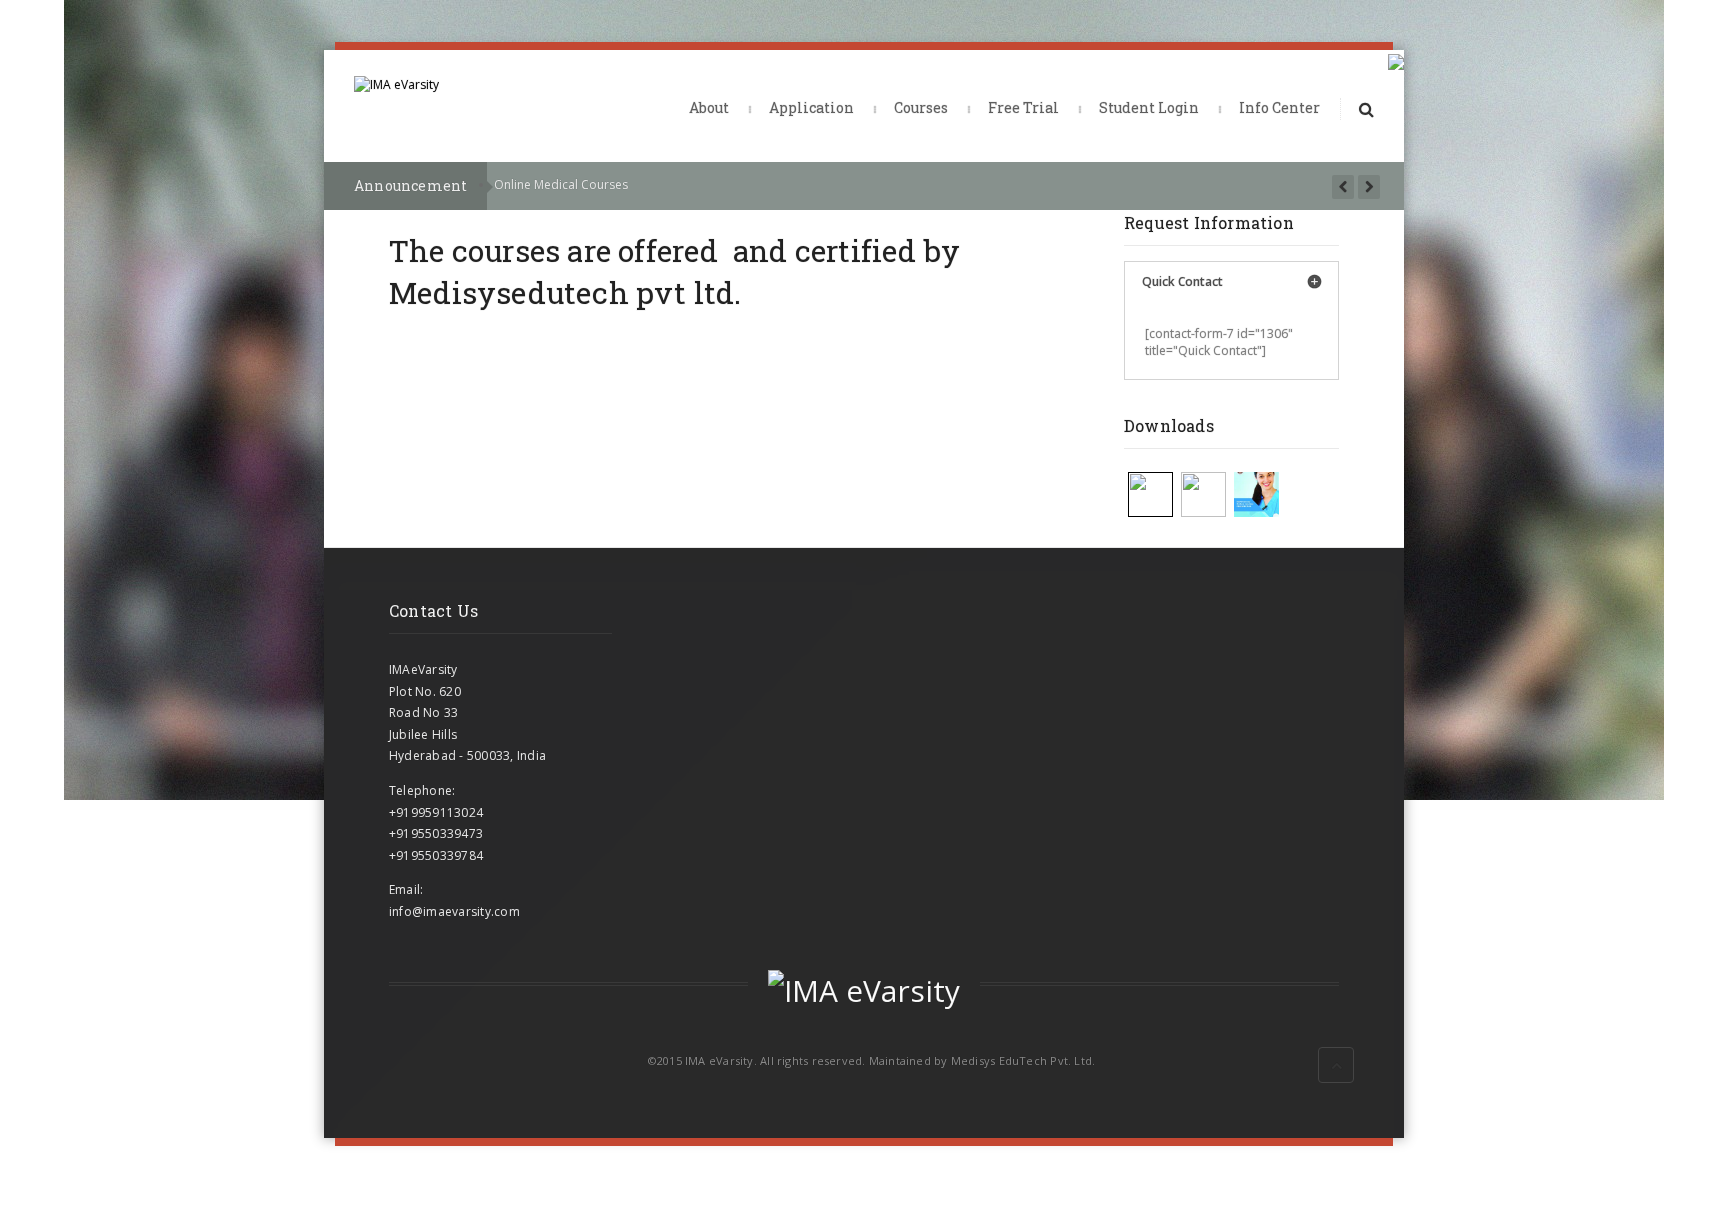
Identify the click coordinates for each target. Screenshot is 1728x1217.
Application (811, 107)
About (709, 107)
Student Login (1149, 107)
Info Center (1279, 107)
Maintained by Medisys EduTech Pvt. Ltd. (982, 1060)
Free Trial (1023, 107)
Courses (921, 107)
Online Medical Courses (561, 184)
